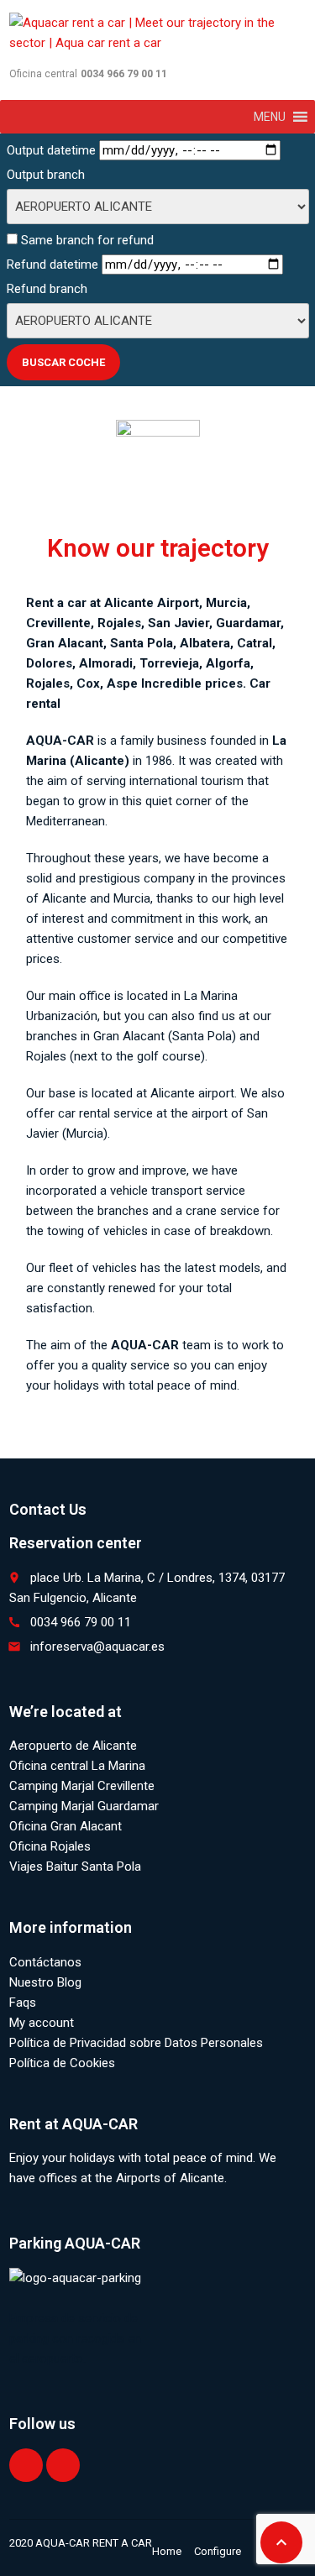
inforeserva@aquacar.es (97, 1647)
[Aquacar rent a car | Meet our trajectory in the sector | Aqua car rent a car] (157, 34)
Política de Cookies (62, 2063)
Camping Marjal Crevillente (82, 1786)
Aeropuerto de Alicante (73, 1746)
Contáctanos (45, 1962)
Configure (218, 2551)
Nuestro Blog (45, 1982)
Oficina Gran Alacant (66, 1826)
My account (42, 2023)
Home (167, 2551)
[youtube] (63, 2465)
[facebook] (26, 2465)
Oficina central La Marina (77, 1766)
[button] (270, 117)
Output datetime (51, 150)
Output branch (46, 175)
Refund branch (47, 289)
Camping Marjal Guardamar (84, 1806)
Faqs (23, 2003)
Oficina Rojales (50, 1846)
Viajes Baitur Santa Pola (75, 1867)
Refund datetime (52, 264)
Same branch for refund (86, 240)
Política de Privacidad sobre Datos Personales (136, 2043)
